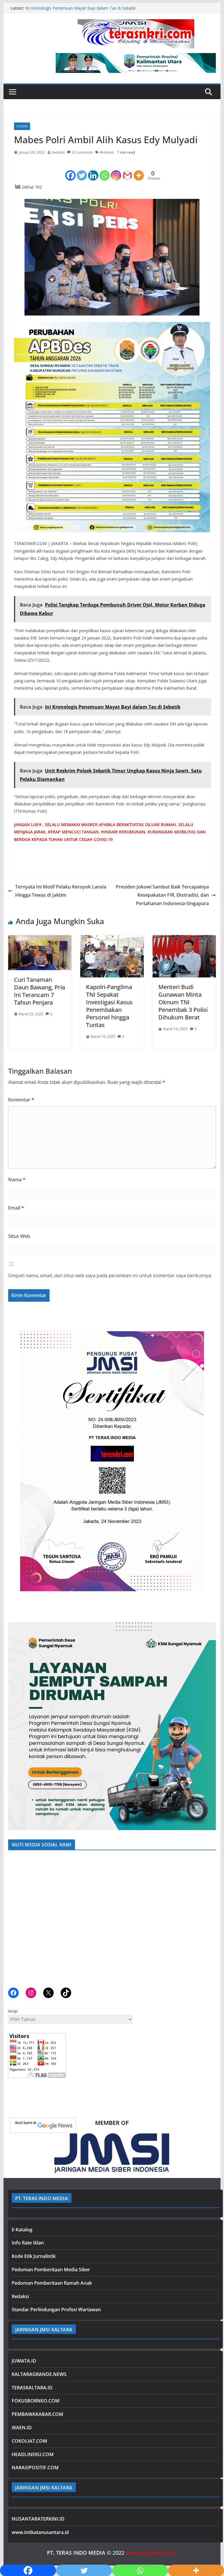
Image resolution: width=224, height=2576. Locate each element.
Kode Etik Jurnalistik (34, 2256)
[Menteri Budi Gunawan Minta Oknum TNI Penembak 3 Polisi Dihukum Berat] (184, 939)
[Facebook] (70, 170)
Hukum (22, 126)
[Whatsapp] (105, 170)
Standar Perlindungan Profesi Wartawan (56, 2309)
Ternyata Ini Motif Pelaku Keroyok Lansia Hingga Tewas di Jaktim (61, 891)
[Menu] (13, 92)
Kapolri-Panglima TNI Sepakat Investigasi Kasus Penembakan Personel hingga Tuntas (109, 1006)
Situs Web (19, 1236)
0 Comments (82, 152)
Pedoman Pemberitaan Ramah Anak (52, 2283)
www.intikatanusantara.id (40, 2532)
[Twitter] (82, 170)
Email (16, 1208)
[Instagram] (116, 170)
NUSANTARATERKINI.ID (38, 2519)
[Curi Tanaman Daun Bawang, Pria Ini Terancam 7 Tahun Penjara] (40, 939)
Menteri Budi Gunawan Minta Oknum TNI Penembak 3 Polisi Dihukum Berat (183, 1002)
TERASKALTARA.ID (32, 2388)
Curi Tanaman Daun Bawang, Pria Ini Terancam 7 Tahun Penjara (40, 991)
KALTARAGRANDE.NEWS (39, 2374)
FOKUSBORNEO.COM (36, 2401)
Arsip (13, 2011)
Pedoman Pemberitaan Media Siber (51, 2270)
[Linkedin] (93, 170)
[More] (139, 170)
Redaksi (58, 152)
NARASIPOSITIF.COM (35, 2468)
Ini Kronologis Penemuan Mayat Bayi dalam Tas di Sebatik (80, 8)
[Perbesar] (208, 1327)
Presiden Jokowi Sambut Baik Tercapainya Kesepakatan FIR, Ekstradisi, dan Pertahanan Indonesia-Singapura (162, 895)
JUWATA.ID (24, 2361)
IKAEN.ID (22, 2428)
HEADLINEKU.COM (33, 2454)
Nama (17, 1180)
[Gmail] (127, 170)
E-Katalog (22, 2230)
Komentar (21, 1100)
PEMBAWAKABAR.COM (37, 2414)
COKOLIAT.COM (29, 2441)
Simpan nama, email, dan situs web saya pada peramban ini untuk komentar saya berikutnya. (110, 1275)
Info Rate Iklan (28, 2243)
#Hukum (107, 152)
